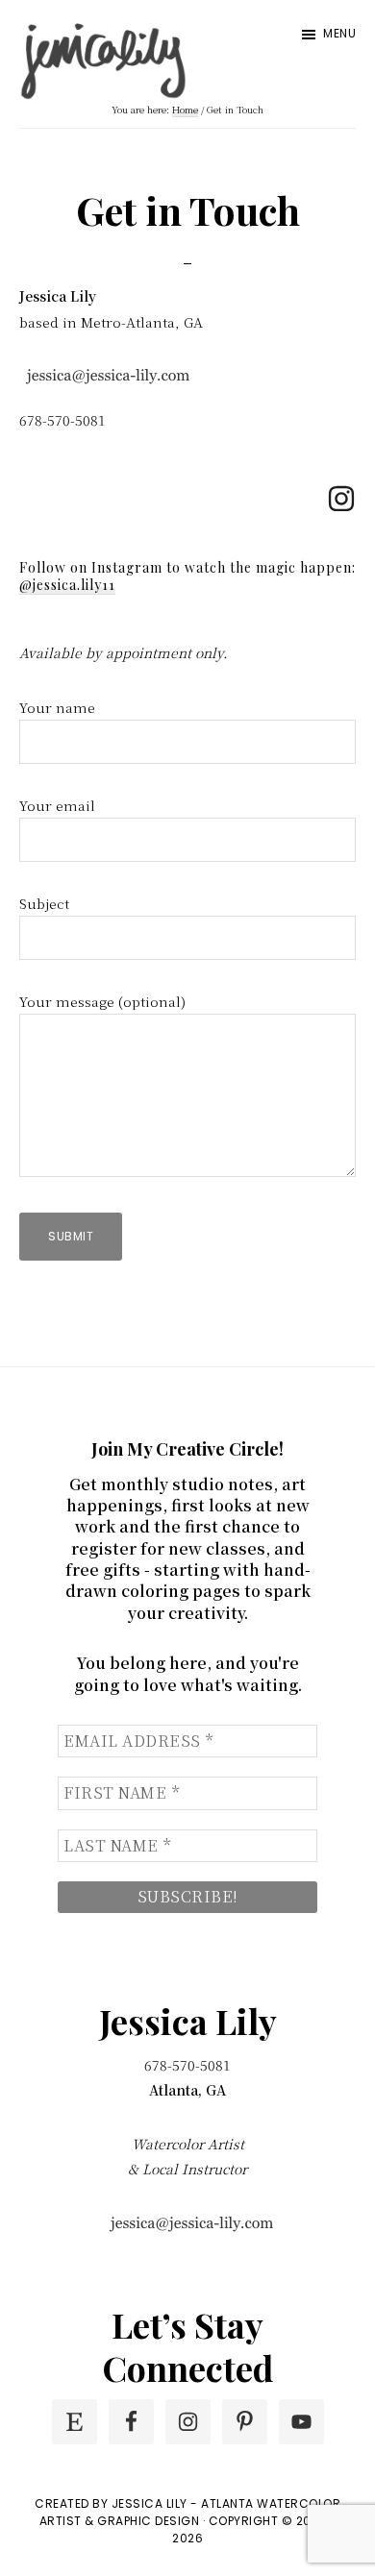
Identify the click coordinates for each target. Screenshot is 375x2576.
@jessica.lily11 (67, 585)
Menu (339, 33)
